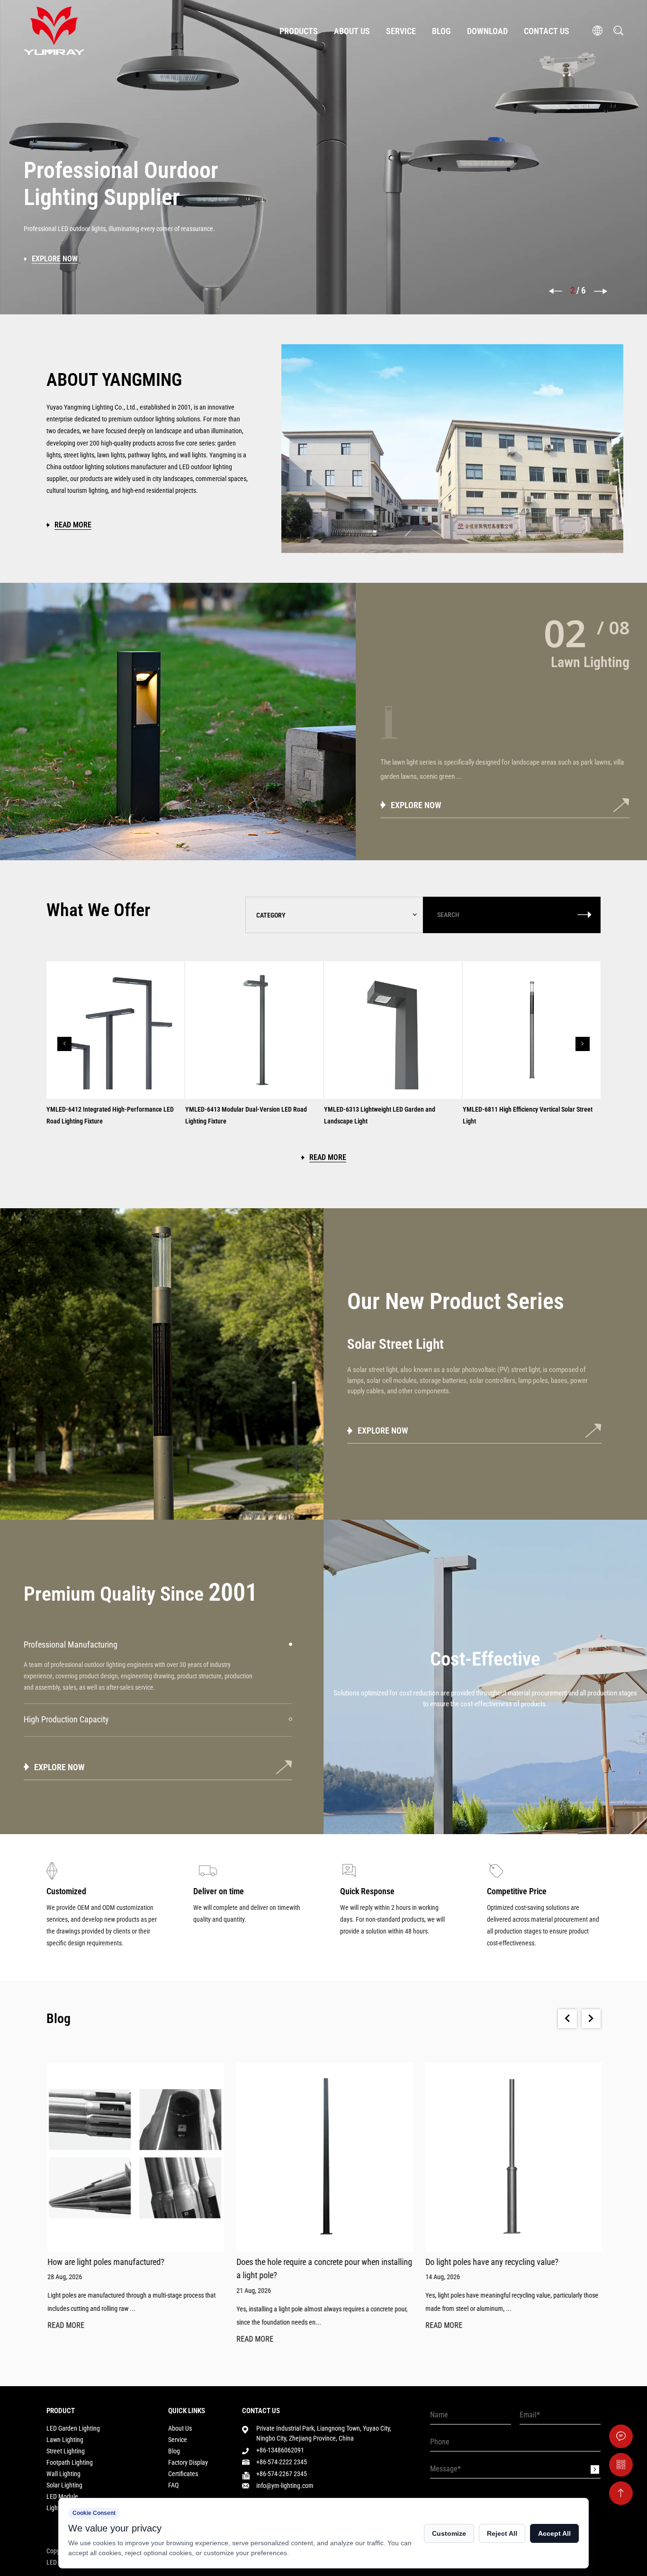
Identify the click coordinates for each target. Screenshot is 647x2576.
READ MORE (65, 2326)
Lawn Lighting (65, 2440)
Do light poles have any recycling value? (491, 2262)
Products (299, 31)
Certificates (183, 2474)
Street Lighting (66, 2451)
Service (401, 31)
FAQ (173, 2485)
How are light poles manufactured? (105, 2262)
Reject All (502, 2533)
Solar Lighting (64, 2485)
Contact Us (547, 31)
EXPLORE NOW (416, 805)
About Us (352, 31)
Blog (441, 31)
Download (487, 31)
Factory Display (188, 2462)
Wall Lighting (63, 2474)
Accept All (554, 2533)
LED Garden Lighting (73, 2428)
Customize (449, 2533)
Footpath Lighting (70, 2462)
